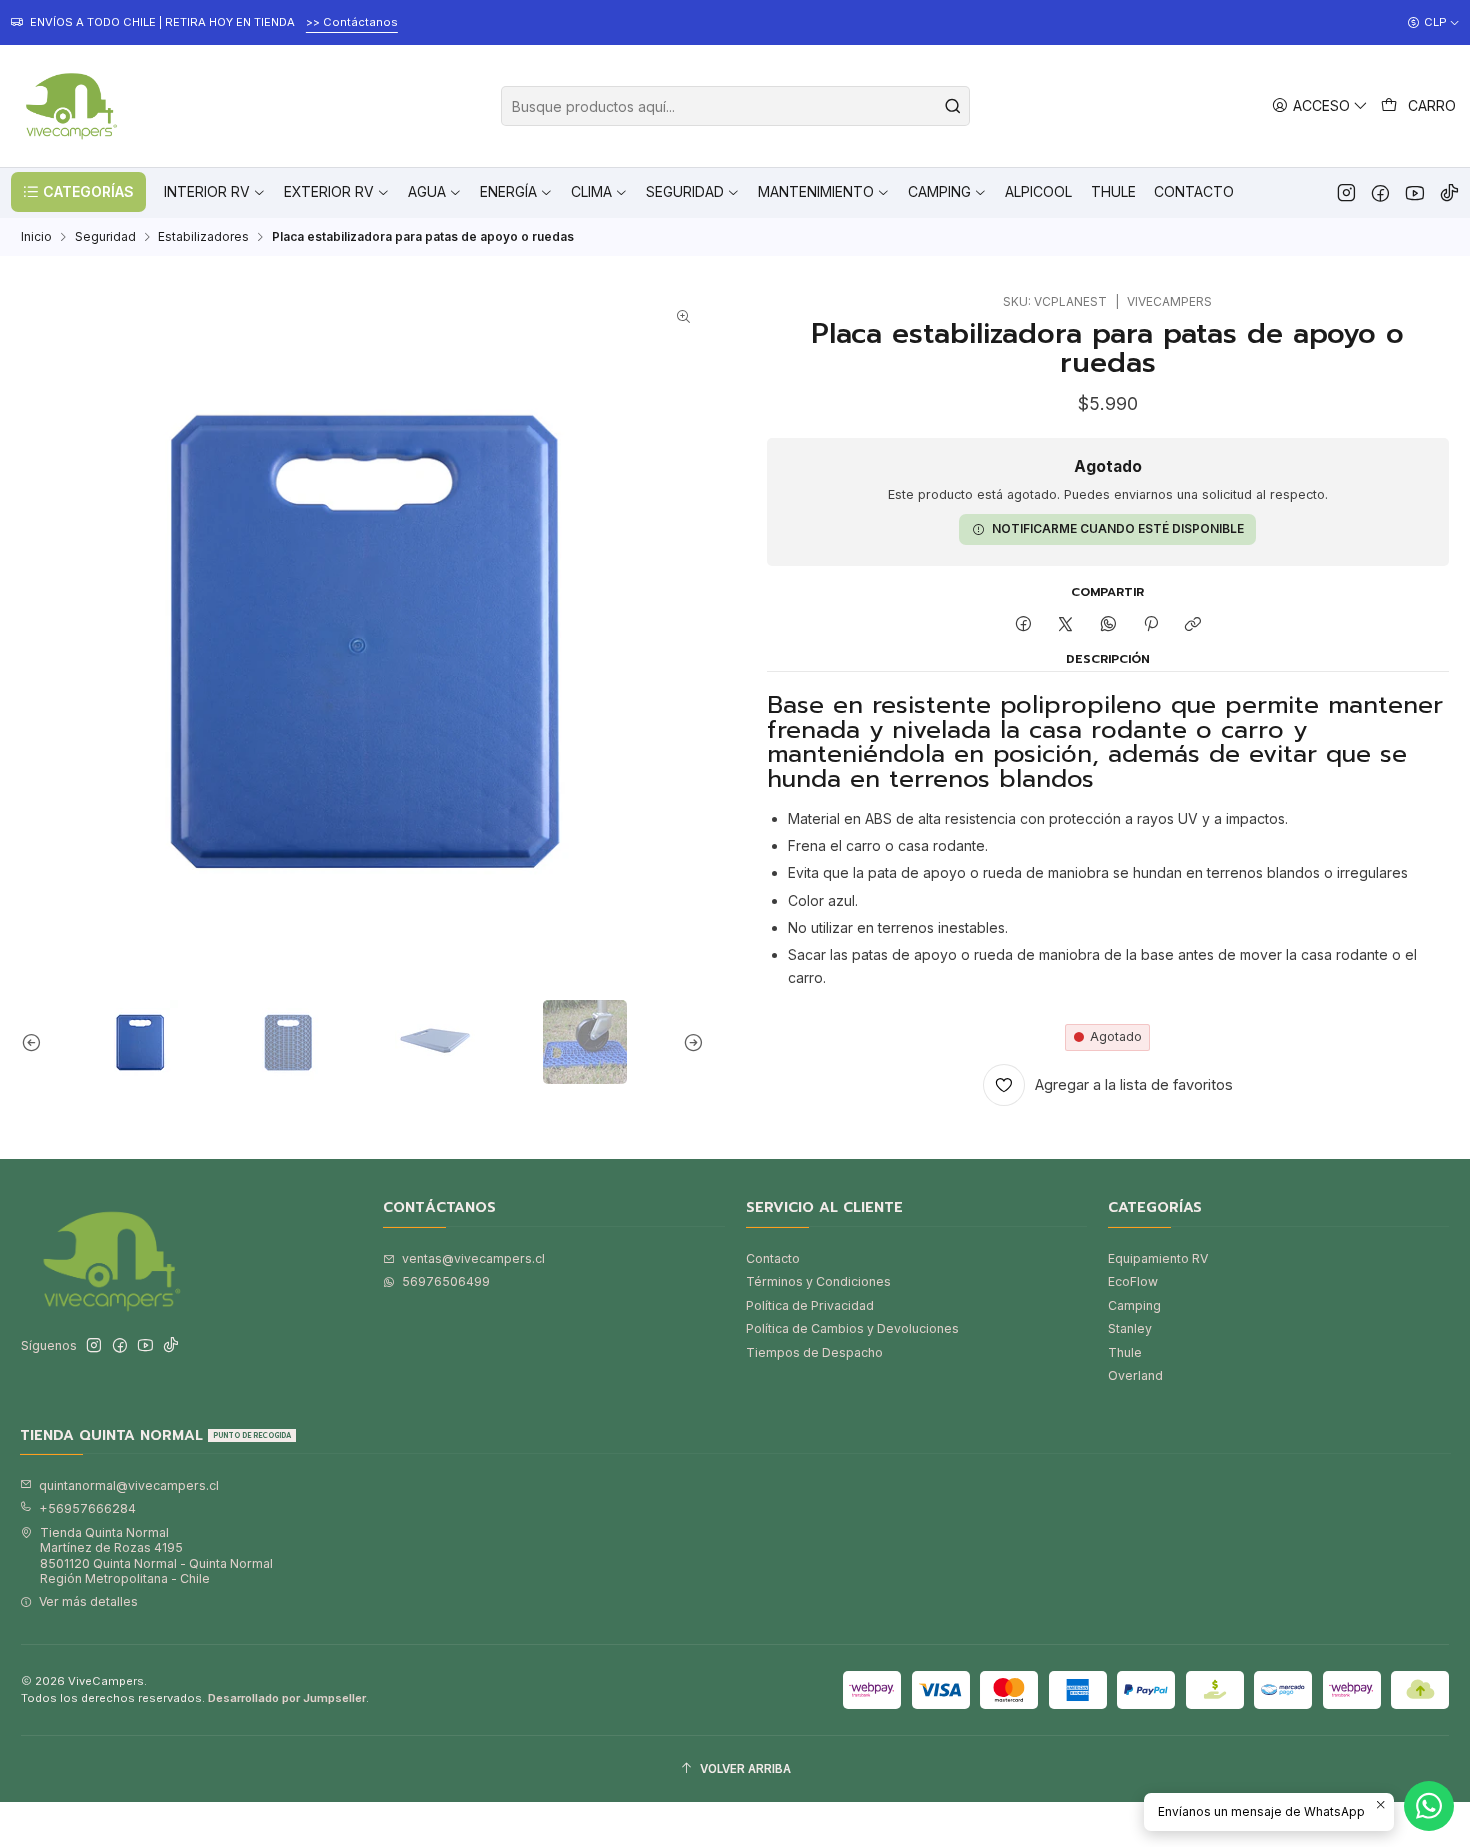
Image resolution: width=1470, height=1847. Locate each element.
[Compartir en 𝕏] (1066, 625)
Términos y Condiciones (818, 1281)
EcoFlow (1133, 1281)
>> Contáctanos (352, 22)
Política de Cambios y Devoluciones (852, 1328)
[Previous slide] (36, 1042)
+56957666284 (87, 1508)
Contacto (773, 1258)
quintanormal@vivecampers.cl (129, 1485)
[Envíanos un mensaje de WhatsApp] (1429, 1806)
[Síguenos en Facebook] (1380, 192)
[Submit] (953, 106)
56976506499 (446, 1281)
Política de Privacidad (810, 1305)
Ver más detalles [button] (88, 1601)
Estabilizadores (203, 237)
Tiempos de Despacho (814, 1352)
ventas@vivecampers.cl (473, 1258)
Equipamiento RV (1158, 1258)
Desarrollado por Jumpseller (287, 1698)
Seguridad (105, 237)
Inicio (36, 237)
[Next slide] (689, 1042)
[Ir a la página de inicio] (68, 106)
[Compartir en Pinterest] (1151, 625)
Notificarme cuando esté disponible (1118, 529)
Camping (1134, 1305)
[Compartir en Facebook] (1023, 625)
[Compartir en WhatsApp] (1109, 625)
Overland (1135, 1375)
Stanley (1130, 1328)
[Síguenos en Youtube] (1414, 192)
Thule (1125, 1352)
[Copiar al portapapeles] (1193, 625)
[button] (78, 192)
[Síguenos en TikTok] (1449, 192)
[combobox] (735, 106)
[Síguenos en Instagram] (1346, 192)
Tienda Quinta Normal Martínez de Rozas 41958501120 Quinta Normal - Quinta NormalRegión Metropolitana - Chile (156, 1555)
